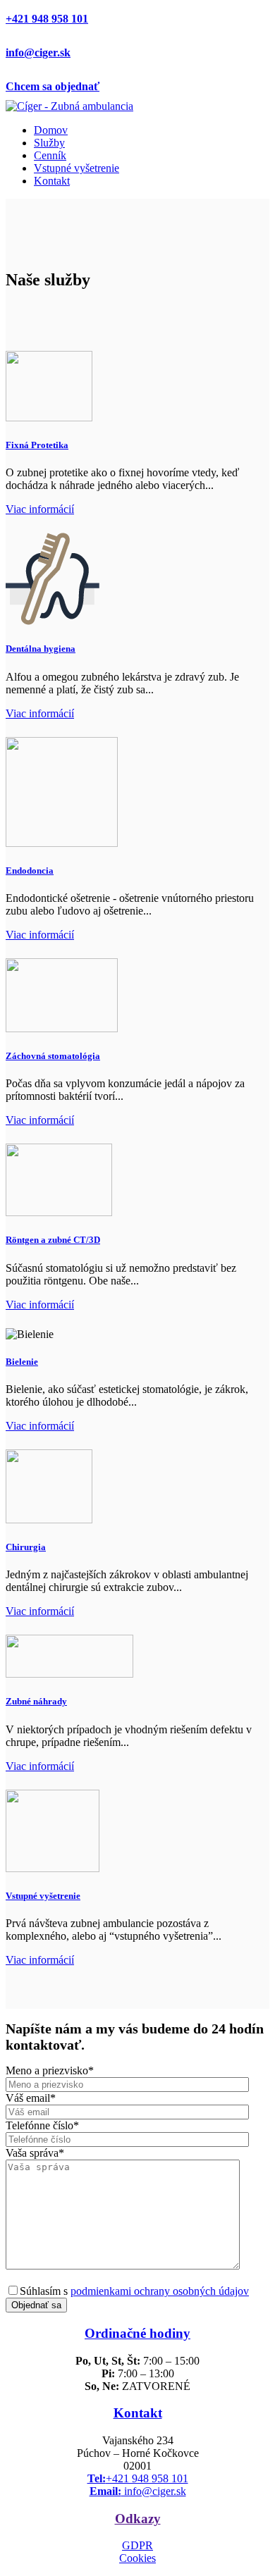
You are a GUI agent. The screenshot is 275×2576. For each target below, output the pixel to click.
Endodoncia (30, 871)
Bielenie (22, 1362)
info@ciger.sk (38, 52)
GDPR (137, 2545)
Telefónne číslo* (42, 2125)
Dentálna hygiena (41, 649)
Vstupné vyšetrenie (43, 1896)
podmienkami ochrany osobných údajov (160, 2291)
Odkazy (138, 2519)
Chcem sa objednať (53, 86)
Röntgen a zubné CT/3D (53, 1240)
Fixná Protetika (37, 445)
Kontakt (138, 2413)
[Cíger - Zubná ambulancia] (69, 106)
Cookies (137, 2558)
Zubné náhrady (36, 1701)
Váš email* (31, 2098)
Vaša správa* (35, 2153)
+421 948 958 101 (47, 19)
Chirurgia (26, 1547)
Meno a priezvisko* (50, 2070)
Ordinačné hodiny (137, 2333)
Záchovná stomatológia (53, 1056)
